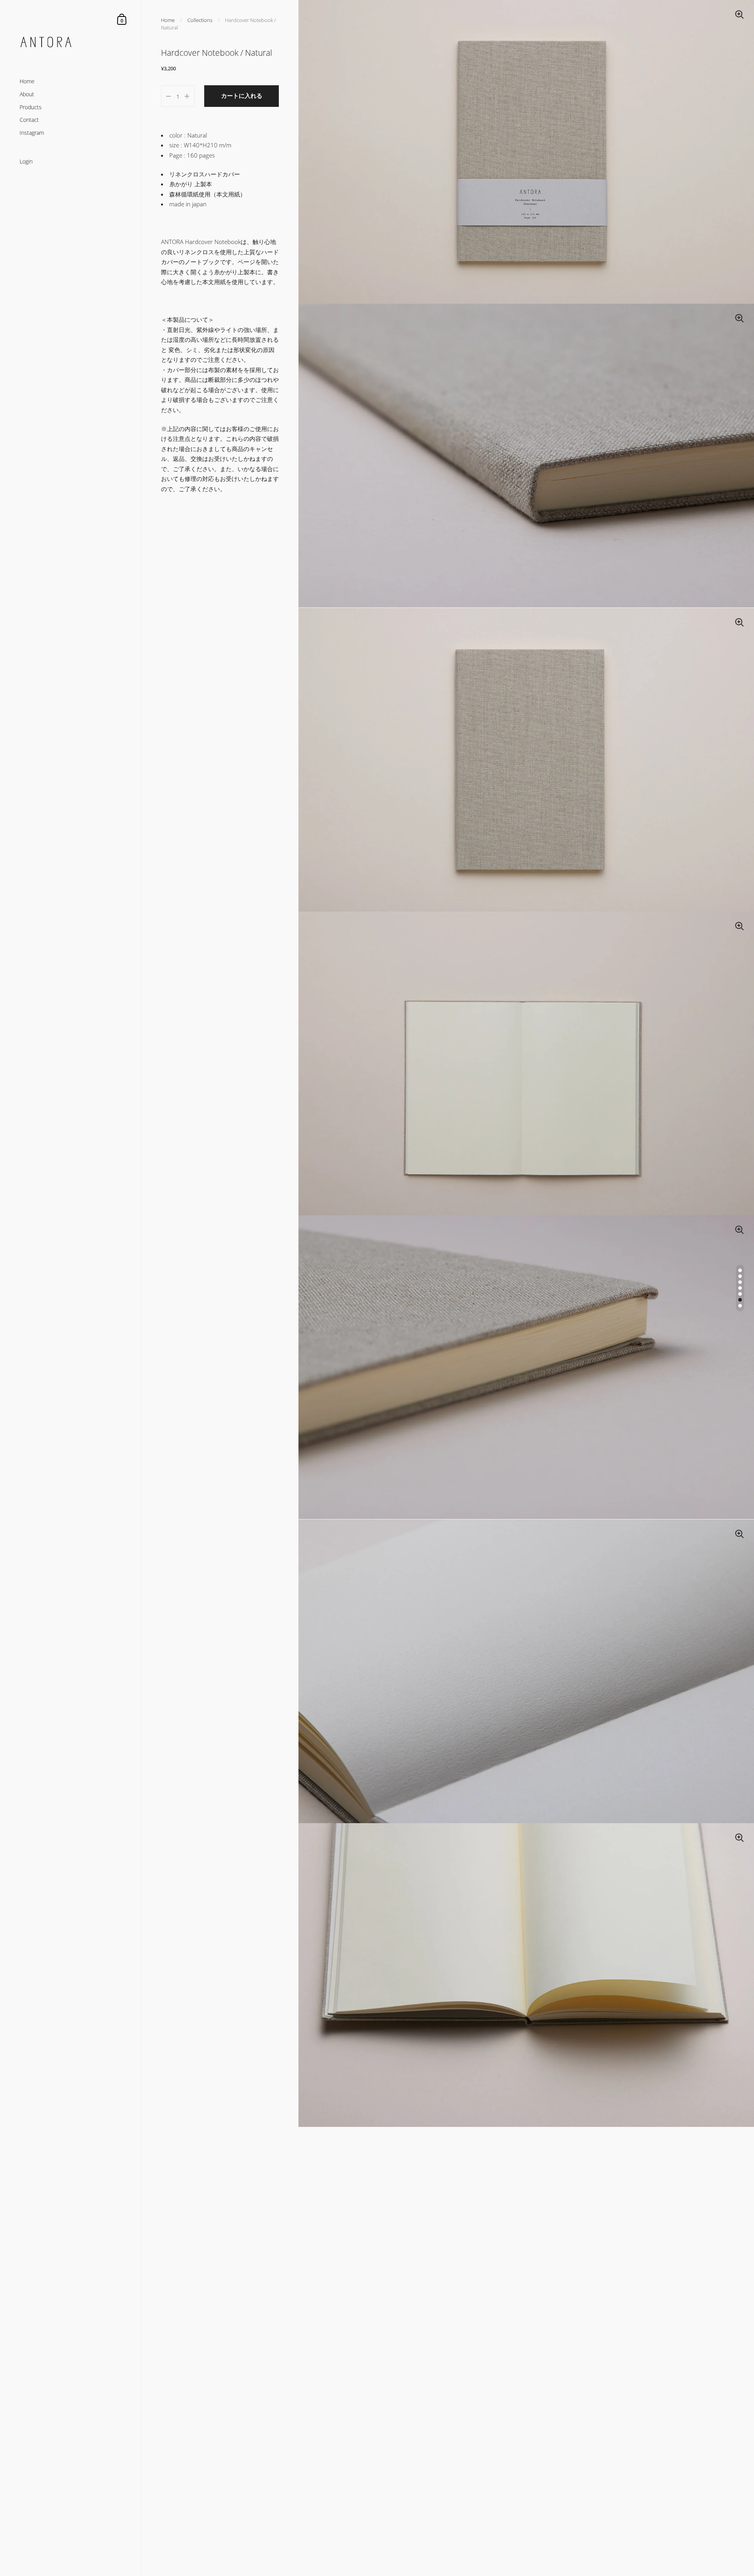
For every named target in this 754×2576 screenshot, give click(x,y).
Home (168, 20)
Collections (200, 20)
